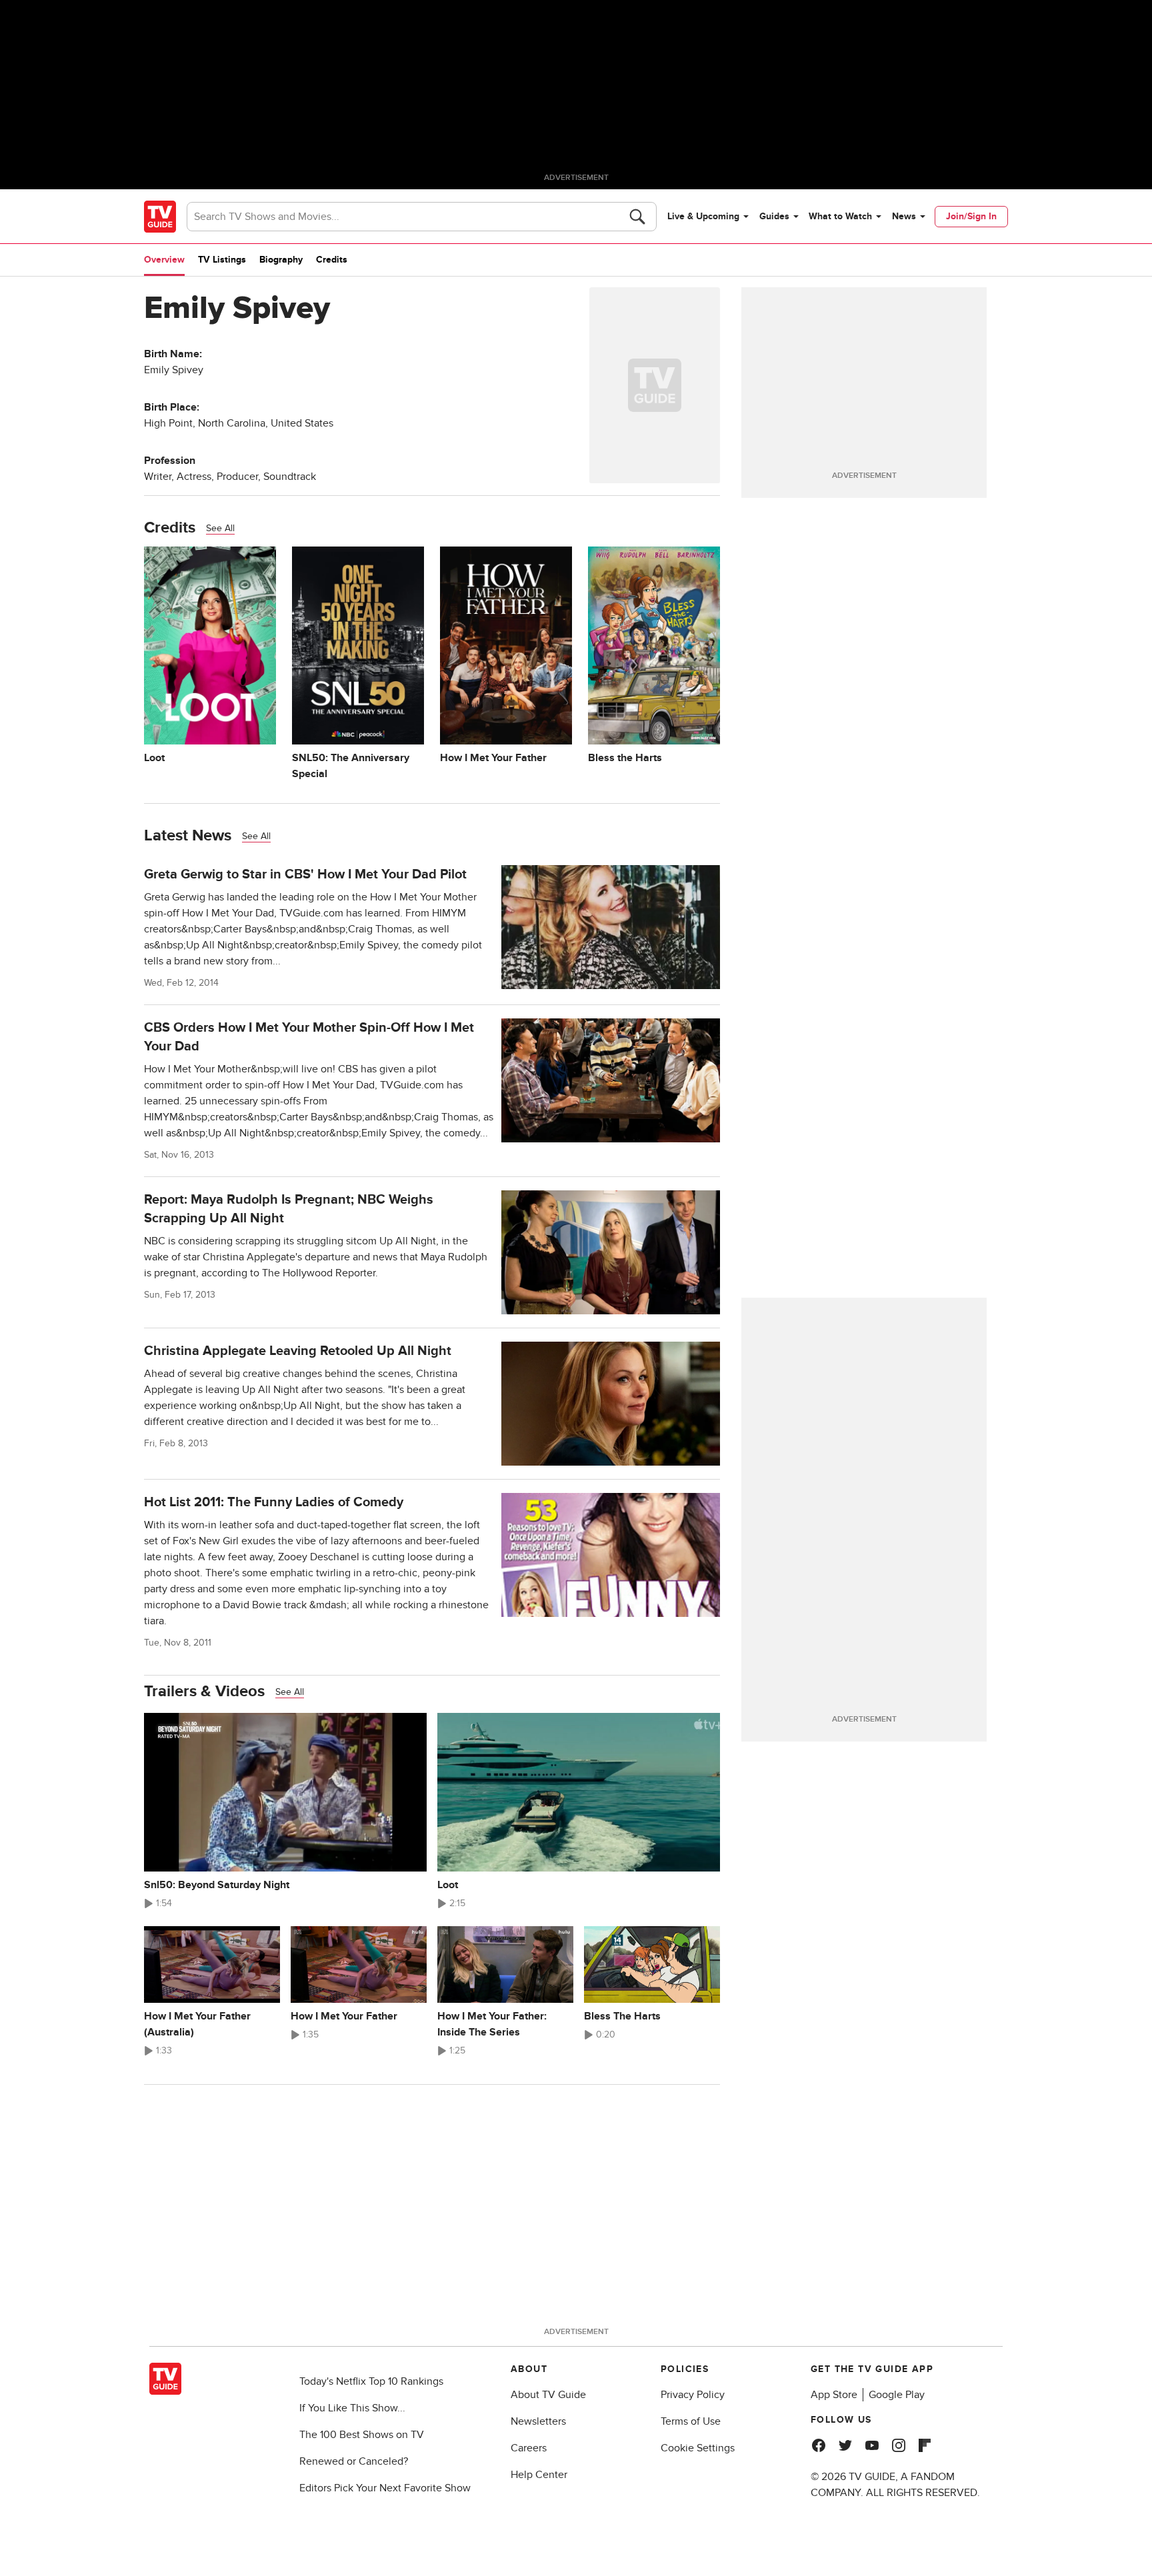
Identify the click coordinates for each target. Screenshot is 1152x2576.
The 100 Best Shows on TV (362, 2435)
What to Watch (840, 216)
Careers (529, 2448)
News (904, 216)
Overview (164, 260)
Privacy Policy (693, 2395)
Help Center (539, 2475)
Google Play (897, 2395)
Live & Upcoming (703, 216)
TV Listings (222, 260)
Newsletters (538, 2421)
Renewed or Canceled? (354, 2461)
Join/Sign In (971, 216)
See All (220, 528)
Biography (281, 260)
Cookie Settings (698, 2448)
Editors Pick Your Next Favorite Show (385, 2488)
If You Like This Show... (352, 2408)
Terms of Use (691, 2421)
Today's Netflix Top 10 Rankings (371, 2381)
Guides (774, 216)
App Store (834, 2395)
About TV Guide (548, 2395)
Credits (332, 260)
